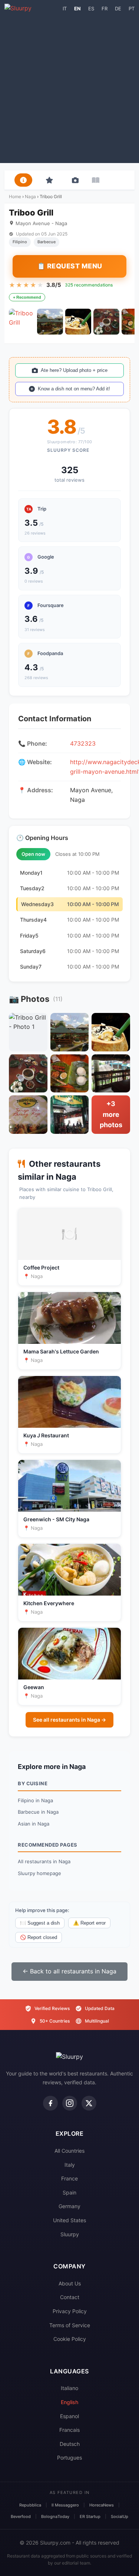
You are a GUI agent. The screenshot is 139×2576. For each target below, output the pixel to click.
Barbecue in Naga (38, 1812)
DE (118, 9)
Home (15, 196)
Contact (70, 2297)
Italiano (69, 2388)
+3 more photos (111, 1114)
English (69, 2402)
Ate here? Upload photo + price (74, 370)
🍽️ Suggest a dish (40, 1923)
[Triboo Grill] (22, 322)
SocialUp (120, 2516)
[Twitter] (89, 2103)
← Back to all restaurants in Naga (69, 1971)
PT (132, 9)
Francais (69, 2430)
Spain (69, 2192)
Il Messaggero (65, 2505)
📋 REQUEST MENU (70, 266)
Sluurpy (70, 2234)
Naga (30, 196)
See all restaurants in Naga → (69, 1720)
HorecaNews (102, 2505)
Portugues (69, 2458)
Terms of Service (70, 2325)
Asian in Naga (34, 1824)
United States (69, 2220)
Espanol (69, 2416)
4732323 (83, 743)
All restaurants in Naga (44, 1861)
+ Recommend (27, 297)
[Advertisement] (69, 86)
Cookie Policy (70, 2339)
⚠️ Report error (89, 1923)
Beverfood (21, 2516)
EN (77, 9)
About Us (70, 2283)
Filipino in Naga (35, 1800)
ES (91, 9)
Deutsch (70, 2444)
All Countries (69, 2151)
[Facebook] (50, 2103)
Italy (70, 2165)
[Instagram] (70, 2103)
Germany (69, 2206)
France (69, 2178)
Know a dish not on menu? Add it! (74, 389)
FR (105, 9)
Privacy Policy (70, 2311)
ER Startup (90, 2516)
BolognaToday (55, 2516)
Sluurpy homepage (39, 1873)
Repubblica (30, 2505)
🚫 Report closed (39, 1937)
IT (65, 9)
